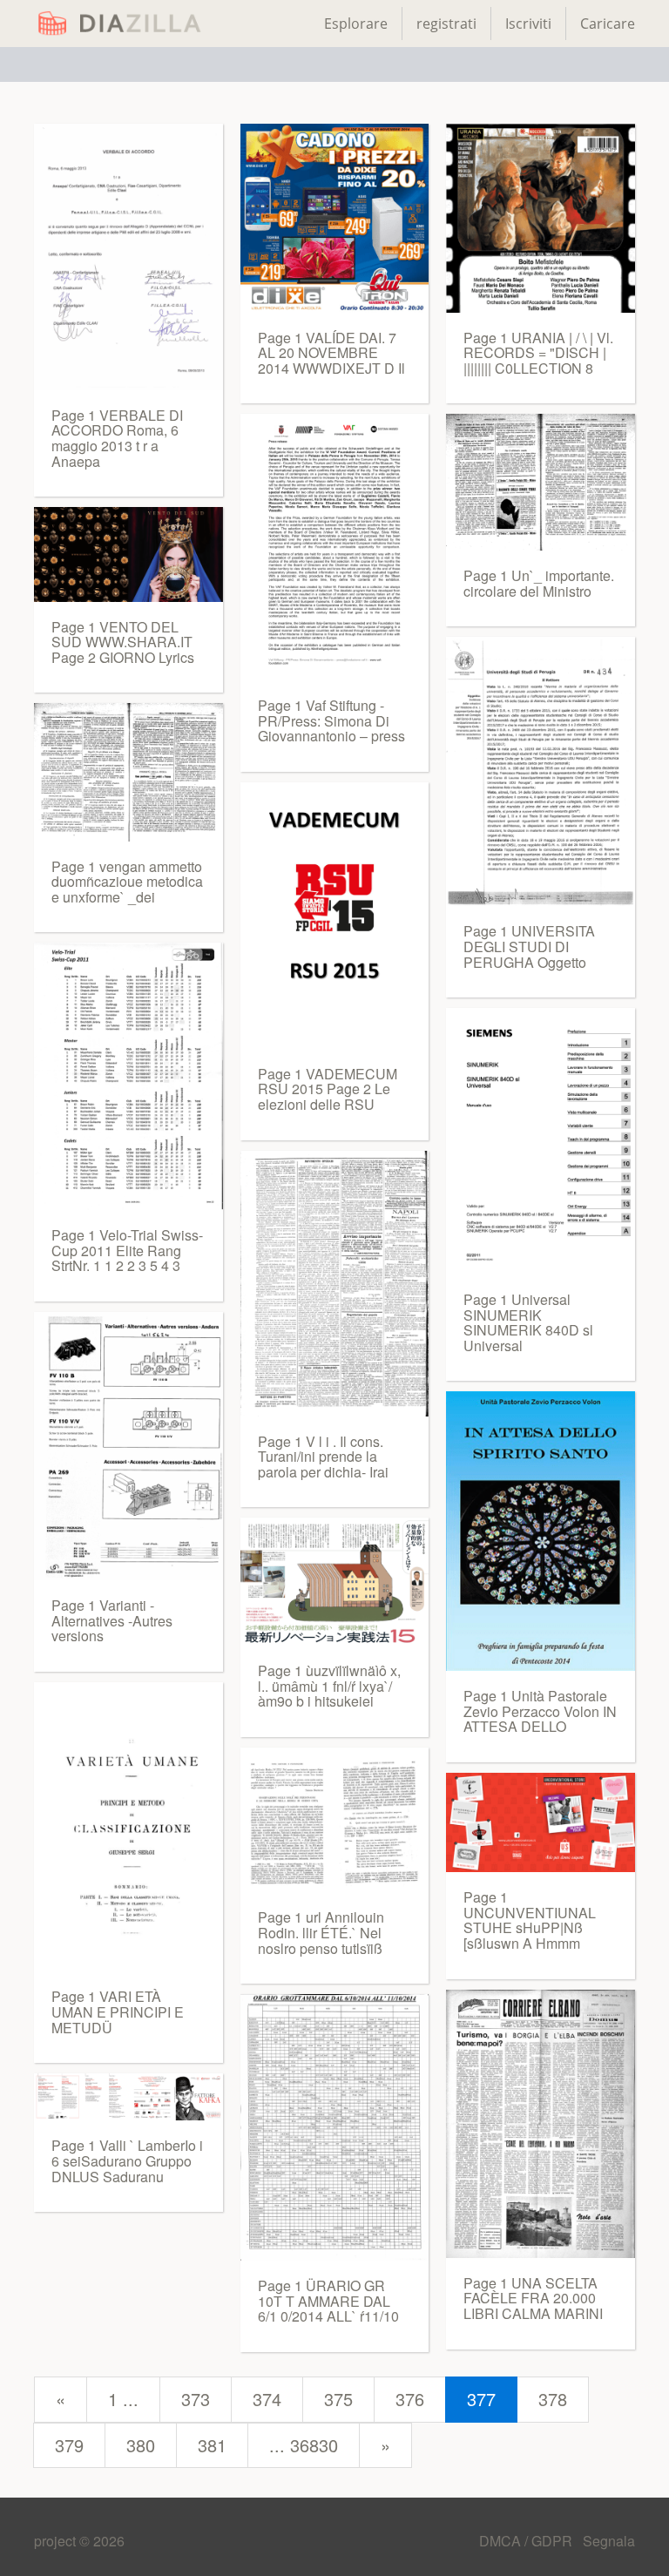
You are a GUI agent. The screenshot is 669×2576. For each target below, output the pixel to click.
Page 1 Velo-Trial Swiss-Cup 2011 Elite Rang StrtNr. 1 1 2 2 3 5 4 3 (127, 1250)
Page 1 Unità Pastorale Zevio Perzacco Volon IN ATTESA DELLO (540, 1711)
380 (141, 2445)
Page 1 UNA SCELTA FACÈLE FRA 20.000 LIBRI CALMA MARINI (533, 2298)
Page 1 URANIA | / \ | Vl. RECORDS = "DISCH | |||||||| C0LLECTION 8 (538, 353)
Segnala (609, 2541)
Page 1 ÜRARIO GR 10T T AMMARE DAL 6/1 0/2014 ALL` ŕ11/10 (328, 2301)
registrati (446, 24)
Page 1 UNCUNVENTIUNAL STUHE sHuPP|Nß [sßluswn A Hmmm (530, 1920)
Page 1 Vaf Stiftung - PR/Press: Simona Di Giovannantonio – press (331, 720)
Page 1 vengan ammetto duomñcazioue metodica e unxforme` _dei (127, 882)
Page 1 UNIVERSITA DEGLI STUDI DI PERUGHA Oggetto (529, 946)
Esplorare (356, 24)
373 (196, 2399)
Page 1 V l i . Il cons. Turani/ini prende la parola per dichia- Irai (323, 1457)
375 (338, 2399)
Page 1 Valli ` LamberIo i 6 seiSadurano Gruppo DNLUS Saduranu (127, 2160)
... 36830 (304, 2445)
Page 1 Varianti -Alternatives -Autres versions (112, 1620)
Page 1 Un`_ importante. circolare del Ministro (539, 583)
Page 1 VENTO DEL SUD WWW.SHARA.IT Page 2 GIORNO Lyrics (123, 642)
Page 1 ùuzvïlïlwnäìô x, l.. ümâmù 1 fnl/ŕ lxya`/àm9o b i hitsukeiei (329, 1686)
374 (267, 2399)
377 (481, 2399)
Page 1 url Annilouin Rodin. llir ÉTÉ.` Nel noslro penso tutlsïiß (321, 1932)
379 (69, 2445)
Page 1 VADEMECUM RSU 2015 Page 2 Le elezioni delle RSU (328, 1089)
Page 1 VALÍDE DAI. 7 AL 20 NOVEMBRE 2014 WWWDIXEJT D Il (331, 353)
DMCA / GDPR (527, 2541)
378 (553, 2399)
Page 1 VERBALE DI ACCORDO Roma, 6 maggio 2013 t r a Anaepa (117, 438)
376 (410, 2399)
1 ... (123, 2399)
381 (212, 2445)
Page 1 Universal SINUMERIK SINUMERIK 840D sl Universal (528, 1322)
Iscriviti (528, 24)
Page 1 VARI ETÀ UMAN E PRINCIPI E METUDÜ (118, 2011)
